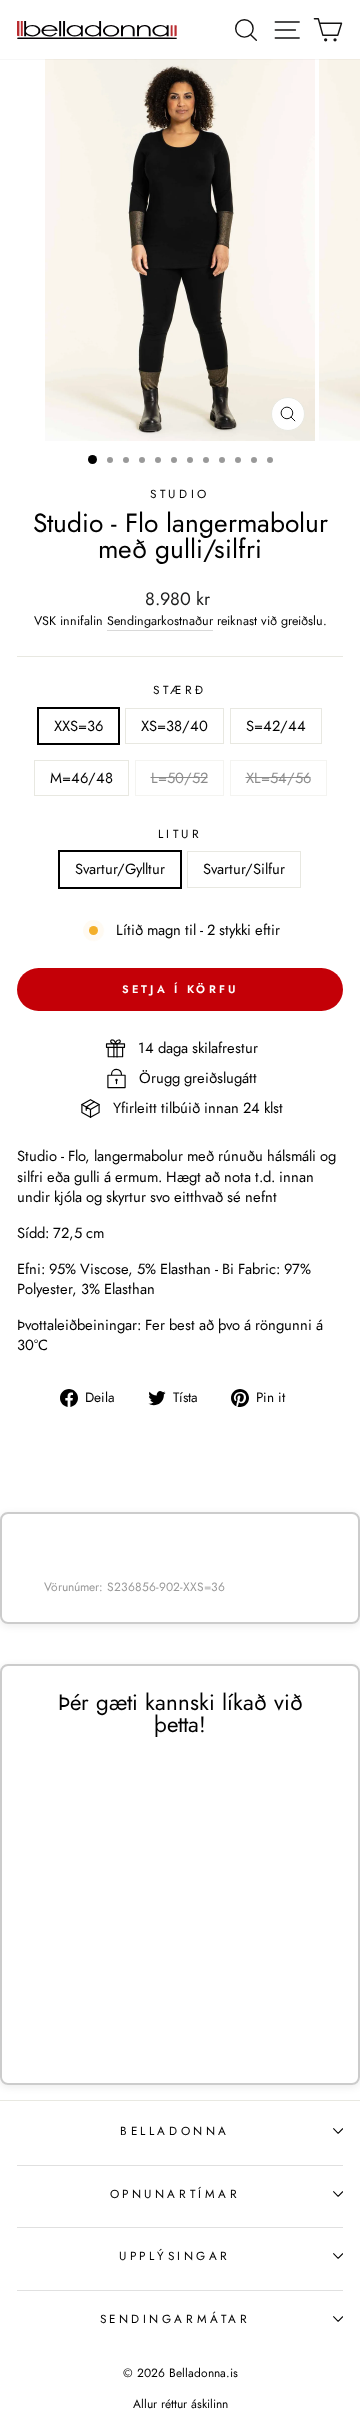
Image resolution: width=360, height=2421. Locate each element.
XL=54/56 (278, 778)
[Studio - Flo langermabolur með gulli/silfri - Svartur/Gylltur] (94, 2004)
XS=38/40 (174, 726)
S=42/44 (276, 726)
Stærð (180, 690)
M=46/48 (81, 778)
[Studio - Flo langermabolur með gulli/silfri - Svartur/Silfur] (117, 2004)
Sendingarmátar (175, 2318)
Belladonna (174, 2130)
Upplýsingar (175, 2255)
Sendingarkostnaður (160, 621)
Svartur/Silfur (244, 869)
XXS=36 (78, 726)
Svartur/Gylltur (120, 869)
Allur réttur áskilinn (180, 2404)
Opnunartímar (175, 2193)
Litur (180, 834)
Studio (179, 493)
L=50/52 (179, 778)
